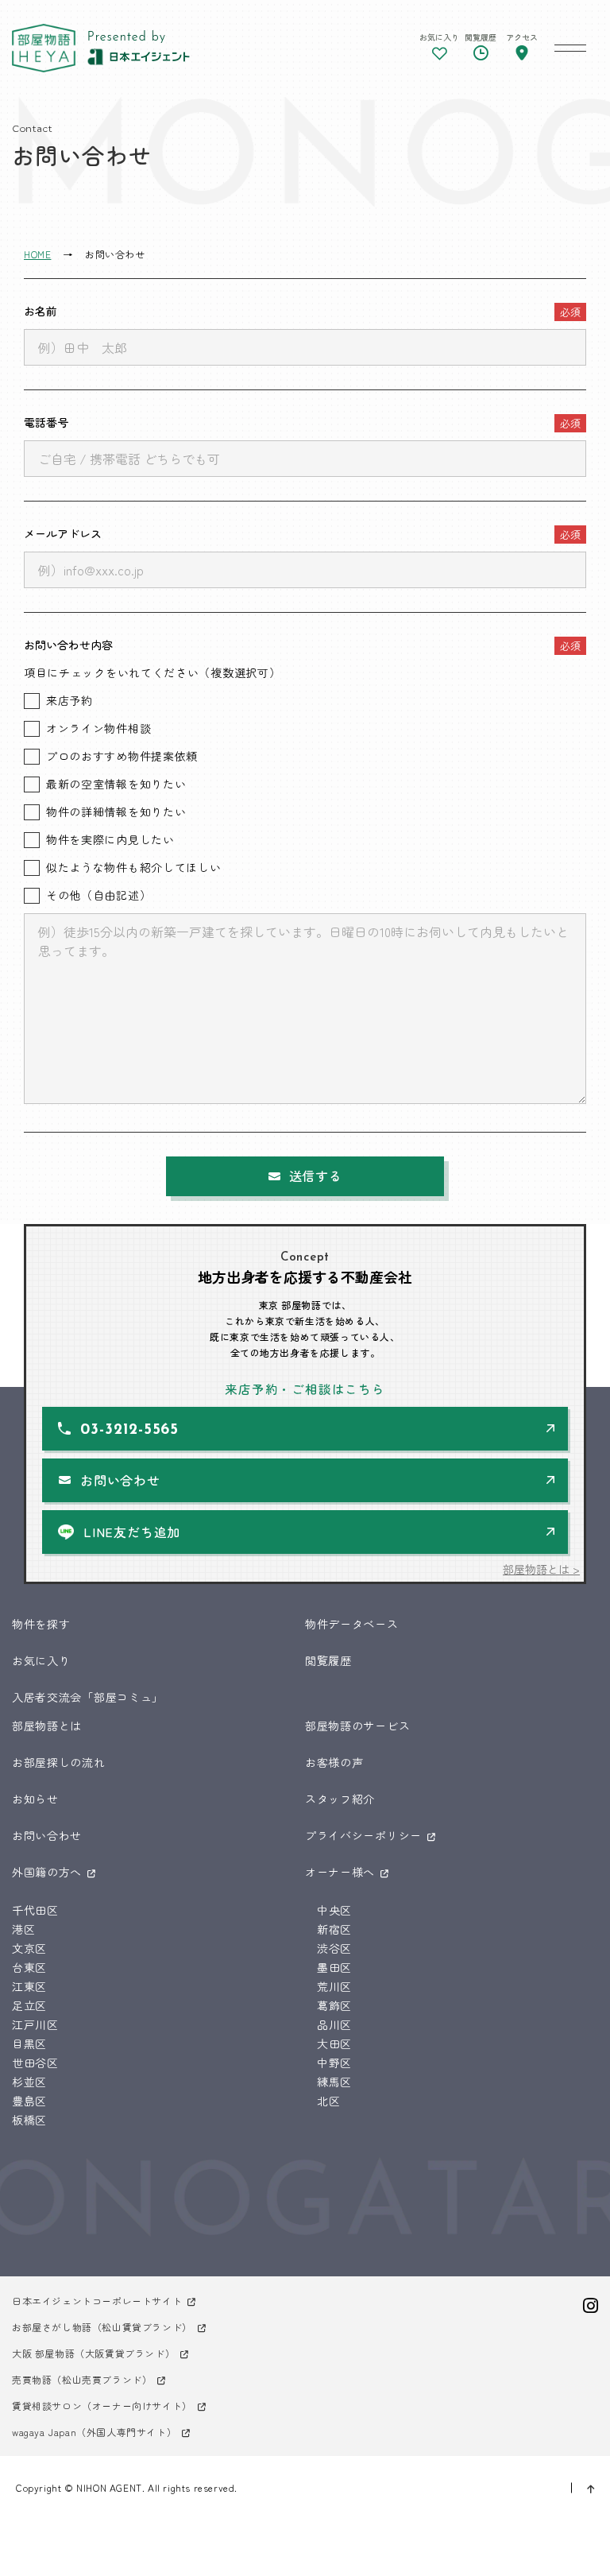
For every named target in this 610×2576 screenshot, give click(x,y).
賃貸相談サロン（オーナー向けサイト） (102, 2406)
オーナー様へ (340, 1872)
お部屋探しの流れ (59, 1762)
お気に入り (41, 1660)
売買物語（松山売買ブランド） (82, 2379)
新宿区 (334, 1929)
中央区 (334, 1910)
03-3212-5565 (129, 1430)
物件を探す (41, 1624)
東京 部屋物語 (44, 48)
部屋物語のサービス (357, 1726)
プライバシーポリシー (363, 1835)
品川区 (334, 2024)
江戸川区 (35, 2024)
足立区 (29, 2005)
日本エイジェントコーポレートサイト (97, 2301)
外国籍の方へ (47, 1872)
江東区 (29, 1986)
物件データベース (352, 1624)
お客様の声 (334, 1762)
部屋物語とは (47, 1726)
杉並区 (29, 2082)
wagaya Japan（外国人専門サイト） (94, 2432)
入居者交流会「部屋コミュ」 (88, 1697)
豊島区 (29, 2101)
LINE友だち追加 (132, 1532)
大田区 (334, 2043)
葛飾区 (334, 2005)
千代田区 (35, 1910)
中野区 (334, 2063)
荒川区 (334, 1986)
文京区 (29, 1948)
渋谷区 (334, 1948)
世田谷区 (35, 2063)
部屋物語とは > (541, 1569)
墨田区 (334, 1967)
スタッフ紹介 (340, 1799)
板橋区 (29, 2120)
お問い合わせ (120, 1480)
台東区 (29, 1967)
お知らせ (35, 1799)
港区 (23, 1929)
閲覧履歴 (328, 1660)
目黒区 (29, 2043)
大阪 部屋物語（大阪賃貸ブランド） (93, 2353)
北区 (328, 2101)
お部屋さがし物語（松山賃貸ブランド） (102, 2327)
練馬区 (334, 2082)
